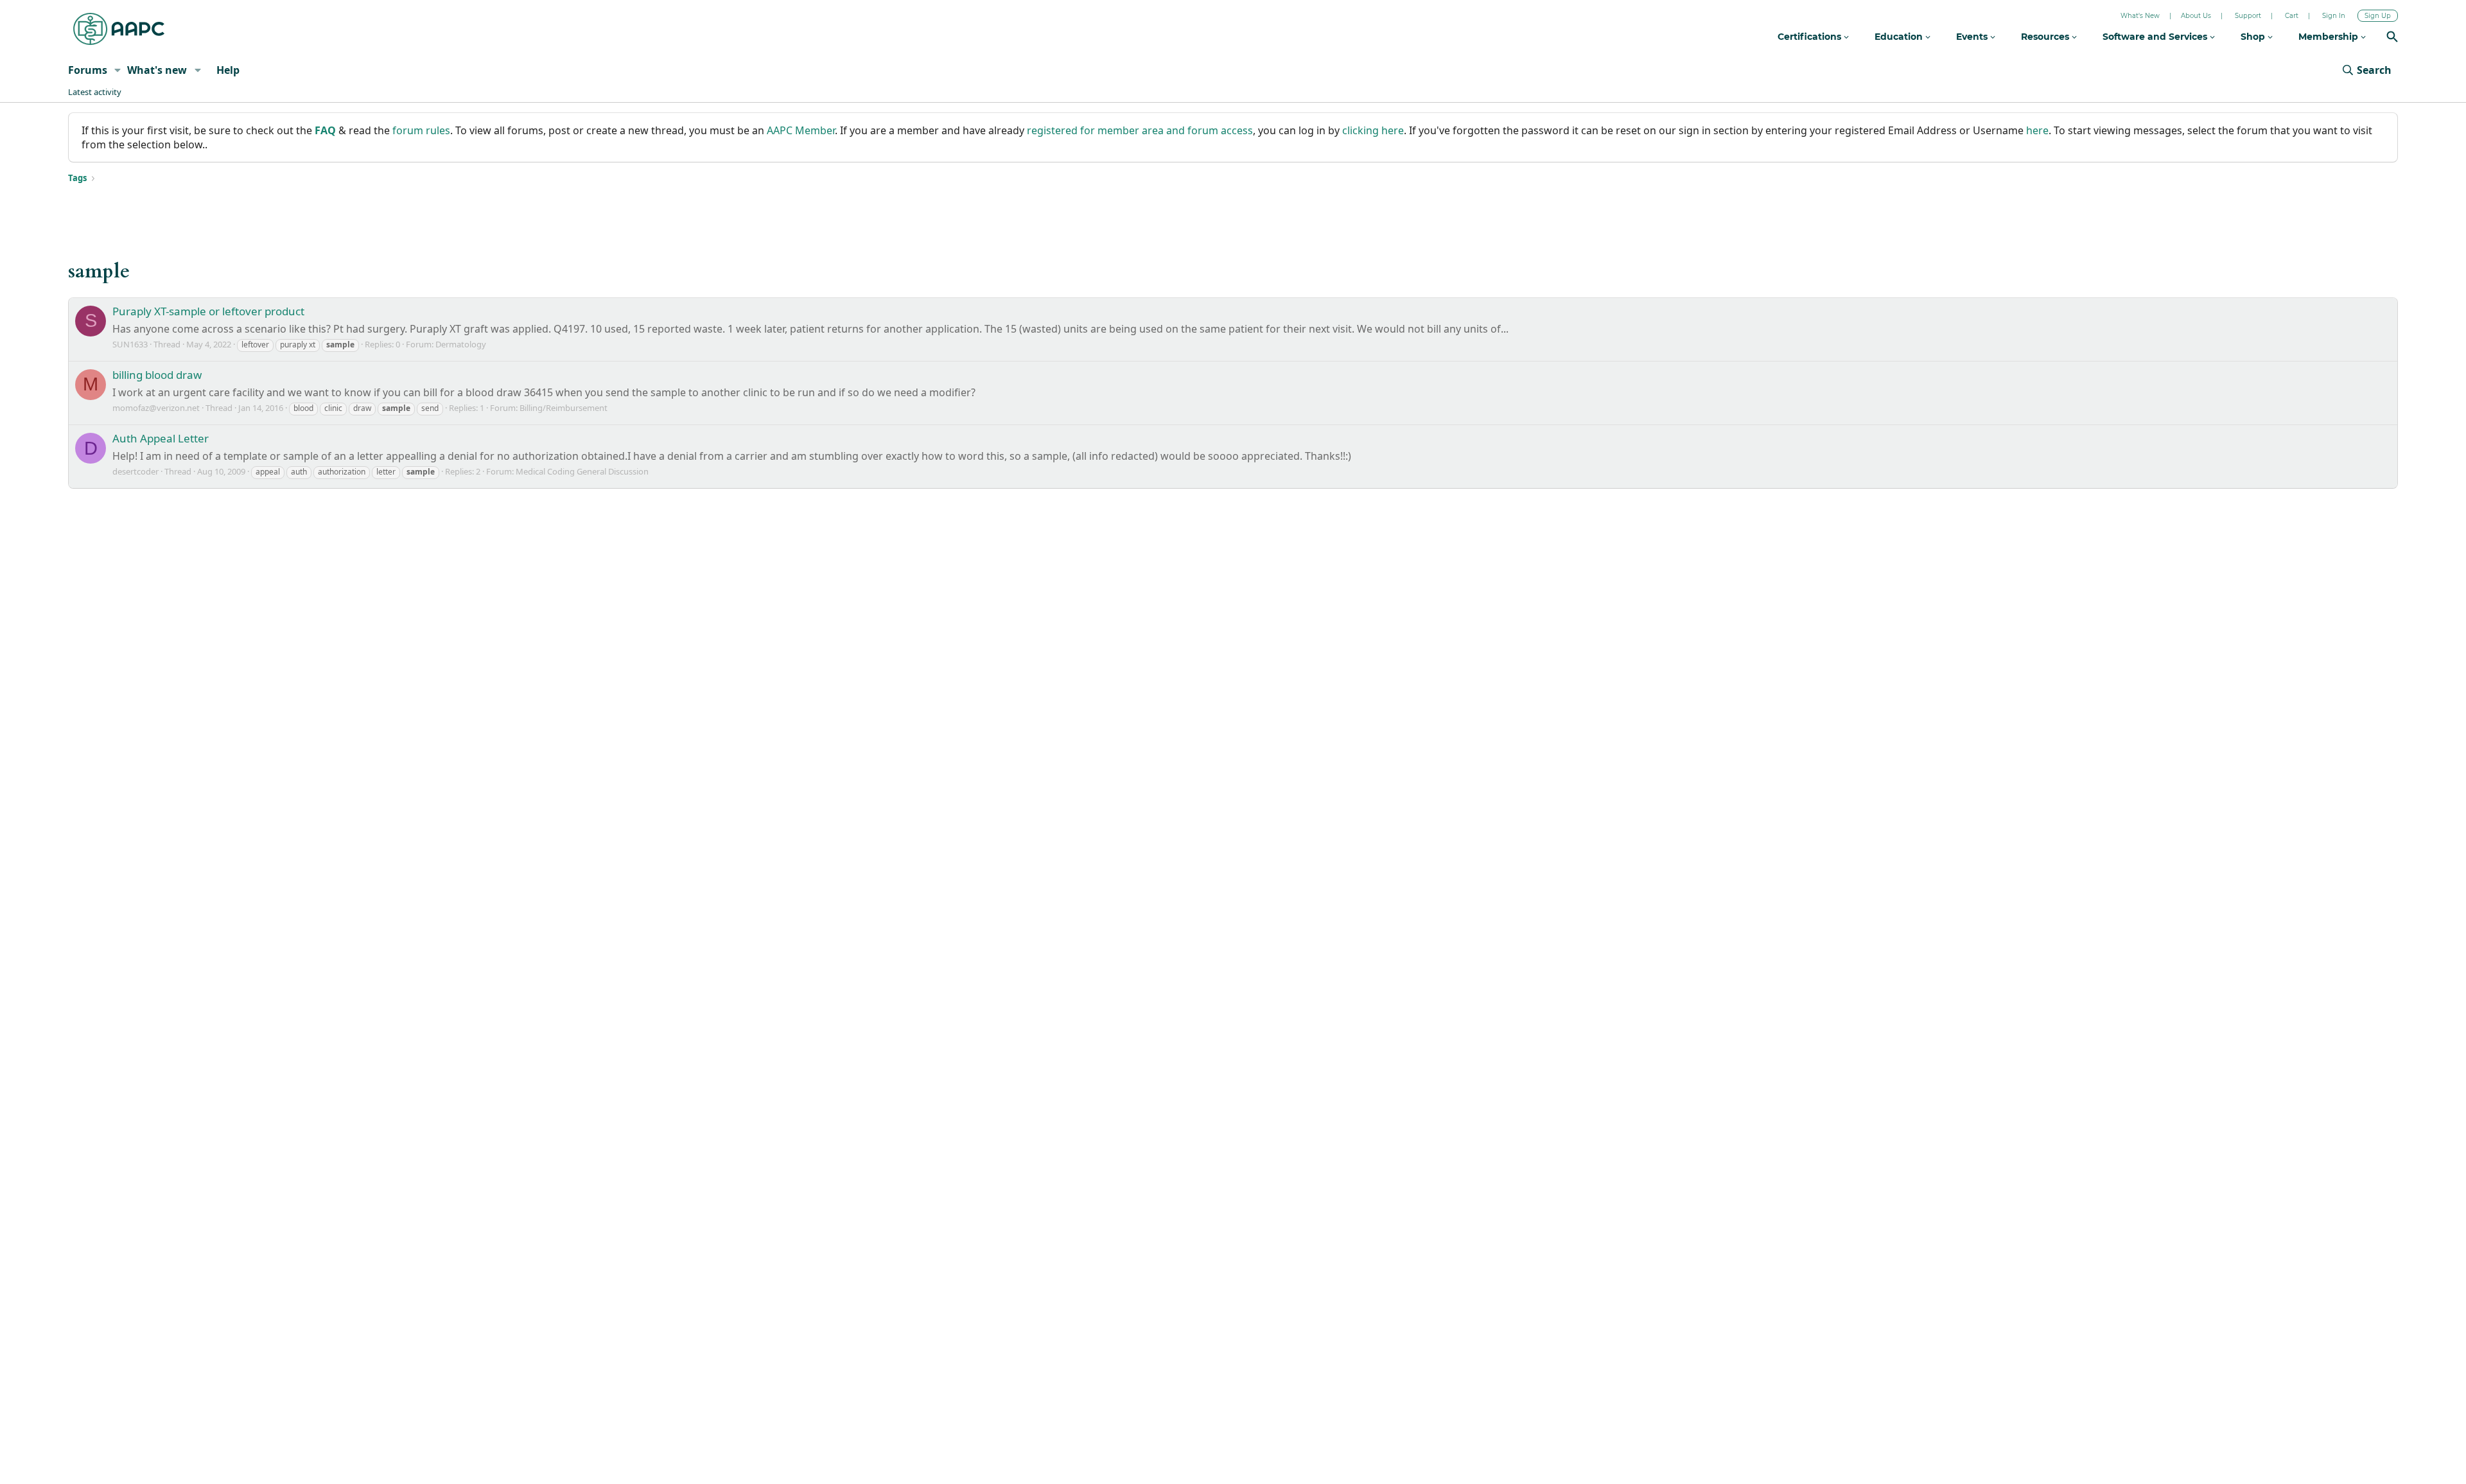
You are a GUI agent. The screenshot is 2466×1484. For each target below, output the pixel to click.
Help (228, 70)
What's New (2140, 16)
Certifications (1811, 37)
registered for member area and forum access (1140, 130)
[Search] (2392, 38)
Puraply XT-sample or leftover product (208, 311)
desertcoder (136, 471)
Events (1973, 37)
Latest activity (95, 92)
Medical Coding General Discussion (582, 471)
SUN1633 (130, 344)
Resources (2046, 37)
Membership (2330, 37)
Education (1900, 37)
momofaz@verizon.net (156, 408)
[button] (118, 70)
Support (2248, 16)
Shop (2254, 37)
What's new (157, 70)
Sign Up (2378, 16)
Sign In (2334, 16)
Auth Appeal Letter (161, 438)
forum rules (421, 130)
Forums (88, 70)
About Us (2196, 16)
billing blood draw (157, 375)
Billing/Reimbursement (564, 408)
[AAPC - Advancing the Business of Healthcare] (119, 29)
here (2037, 130)
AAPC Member (801, 130)
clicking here (1373, 130)
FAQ (325, 130)
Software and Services (2156, 37)
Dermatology (461, 344)
